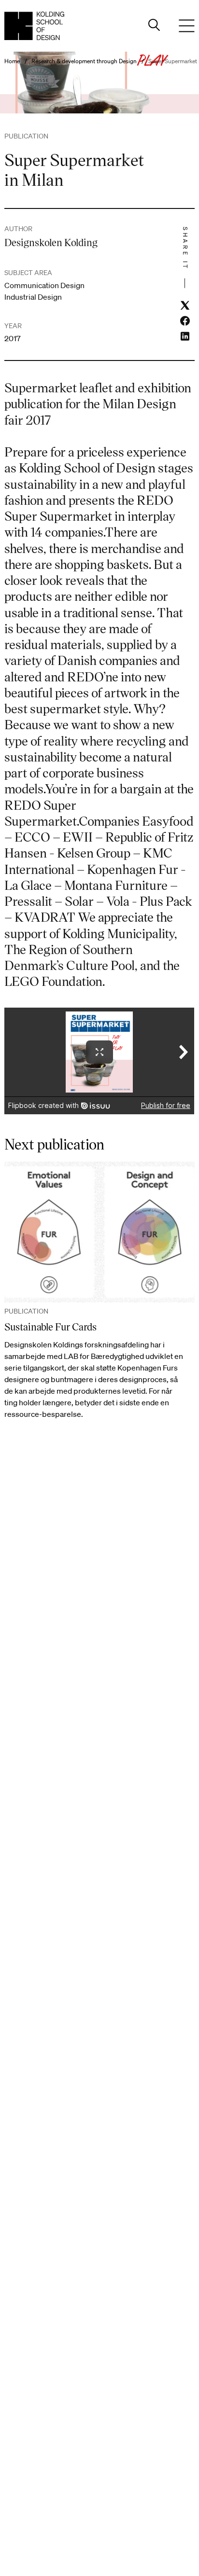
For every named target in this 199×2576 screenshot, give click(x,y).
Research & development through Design (84, 61)
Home (12, 61)
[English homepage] (34, 26)
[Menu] (187, 26)
